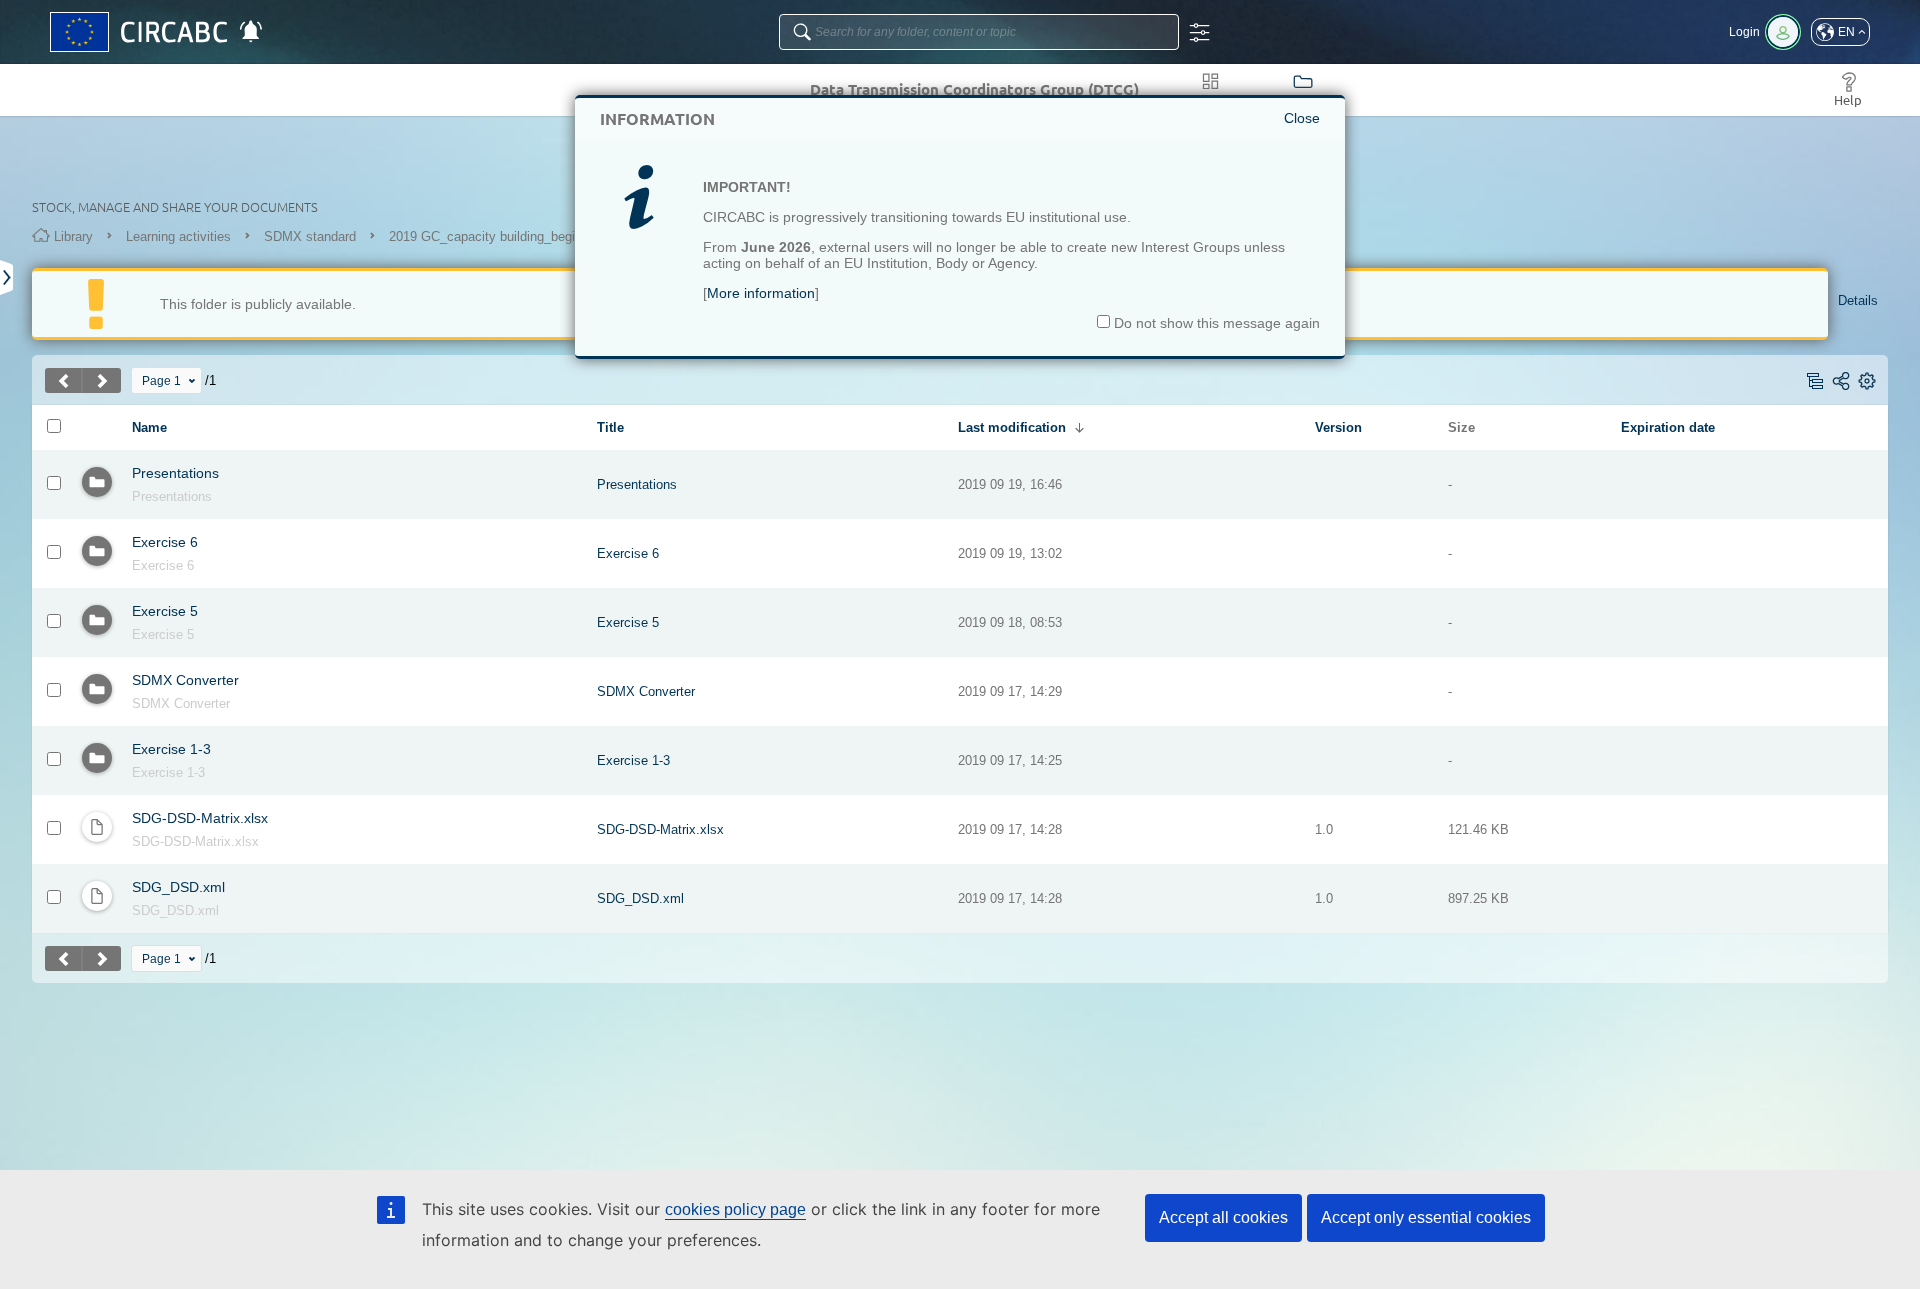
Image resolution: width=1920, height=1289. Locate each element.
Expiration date (1668, 427)
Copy (145, 497)
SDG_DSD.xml (178, 887)
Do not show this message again (1215, 323)
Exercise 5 (165, 611)
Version (1338, 427)
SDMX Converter (185, 680)
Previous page (64, 380)
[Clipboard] (7, 277)
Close (1302, 118)
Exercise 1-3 (171, 749)
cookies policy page (735, 1209)
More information (761, 293)
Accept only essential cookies (1426, 1217)
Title (610, 427)
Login (1744, 32)
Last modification (1012, 427)
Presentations (175, 473)
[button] (1840, 32)
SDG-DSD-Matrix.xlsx (200, 818)
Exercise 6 (165, 542)
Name (149, 427)
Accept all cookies (1223, 1217)
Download (156, 842)
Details (1858, 300)
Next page (102, 380)
